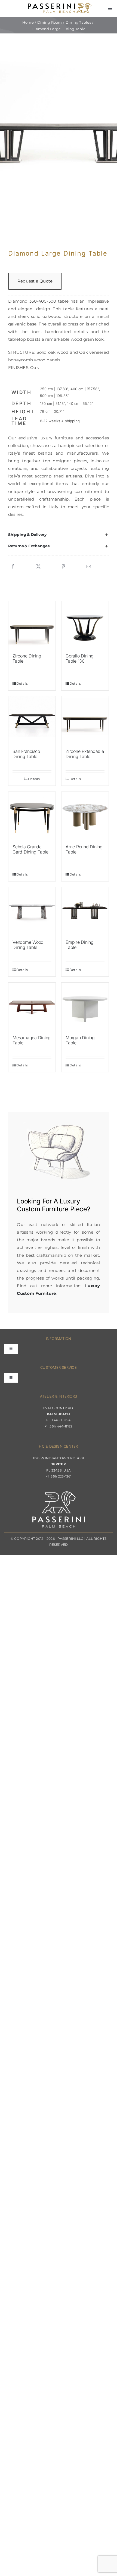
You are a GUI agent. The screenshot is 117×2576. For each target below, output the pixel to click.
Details (22, 683)
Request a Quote (35, 281)
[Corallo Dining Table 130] (85, 624)
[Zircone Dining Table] (32, 624)
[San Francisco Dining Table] (32, 720)
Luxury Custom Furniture (48, 1205)
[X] (38, 567)
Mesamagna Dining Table (32, 1040)
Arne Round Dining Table (84, 849)
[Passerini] (60, 5)
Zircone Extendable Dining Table (85, 754)
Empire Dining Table (80, 945)
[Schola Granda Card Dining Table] (32, 815)
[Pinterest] (63, 567)
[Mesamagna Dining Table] (32, 1006)
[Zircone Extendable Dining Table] (85, 720)
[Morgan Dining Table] (85, 1006)
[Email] (89, 567)
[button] (59, 535)
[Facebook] (13, 567)
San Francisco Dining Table (26, 754)
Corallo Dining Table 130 (80, 658)
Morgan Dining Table (80, 1040)
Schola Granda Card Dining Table (30, 849)
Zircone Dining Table (27, 658)
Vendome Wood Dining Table (28, 945)
